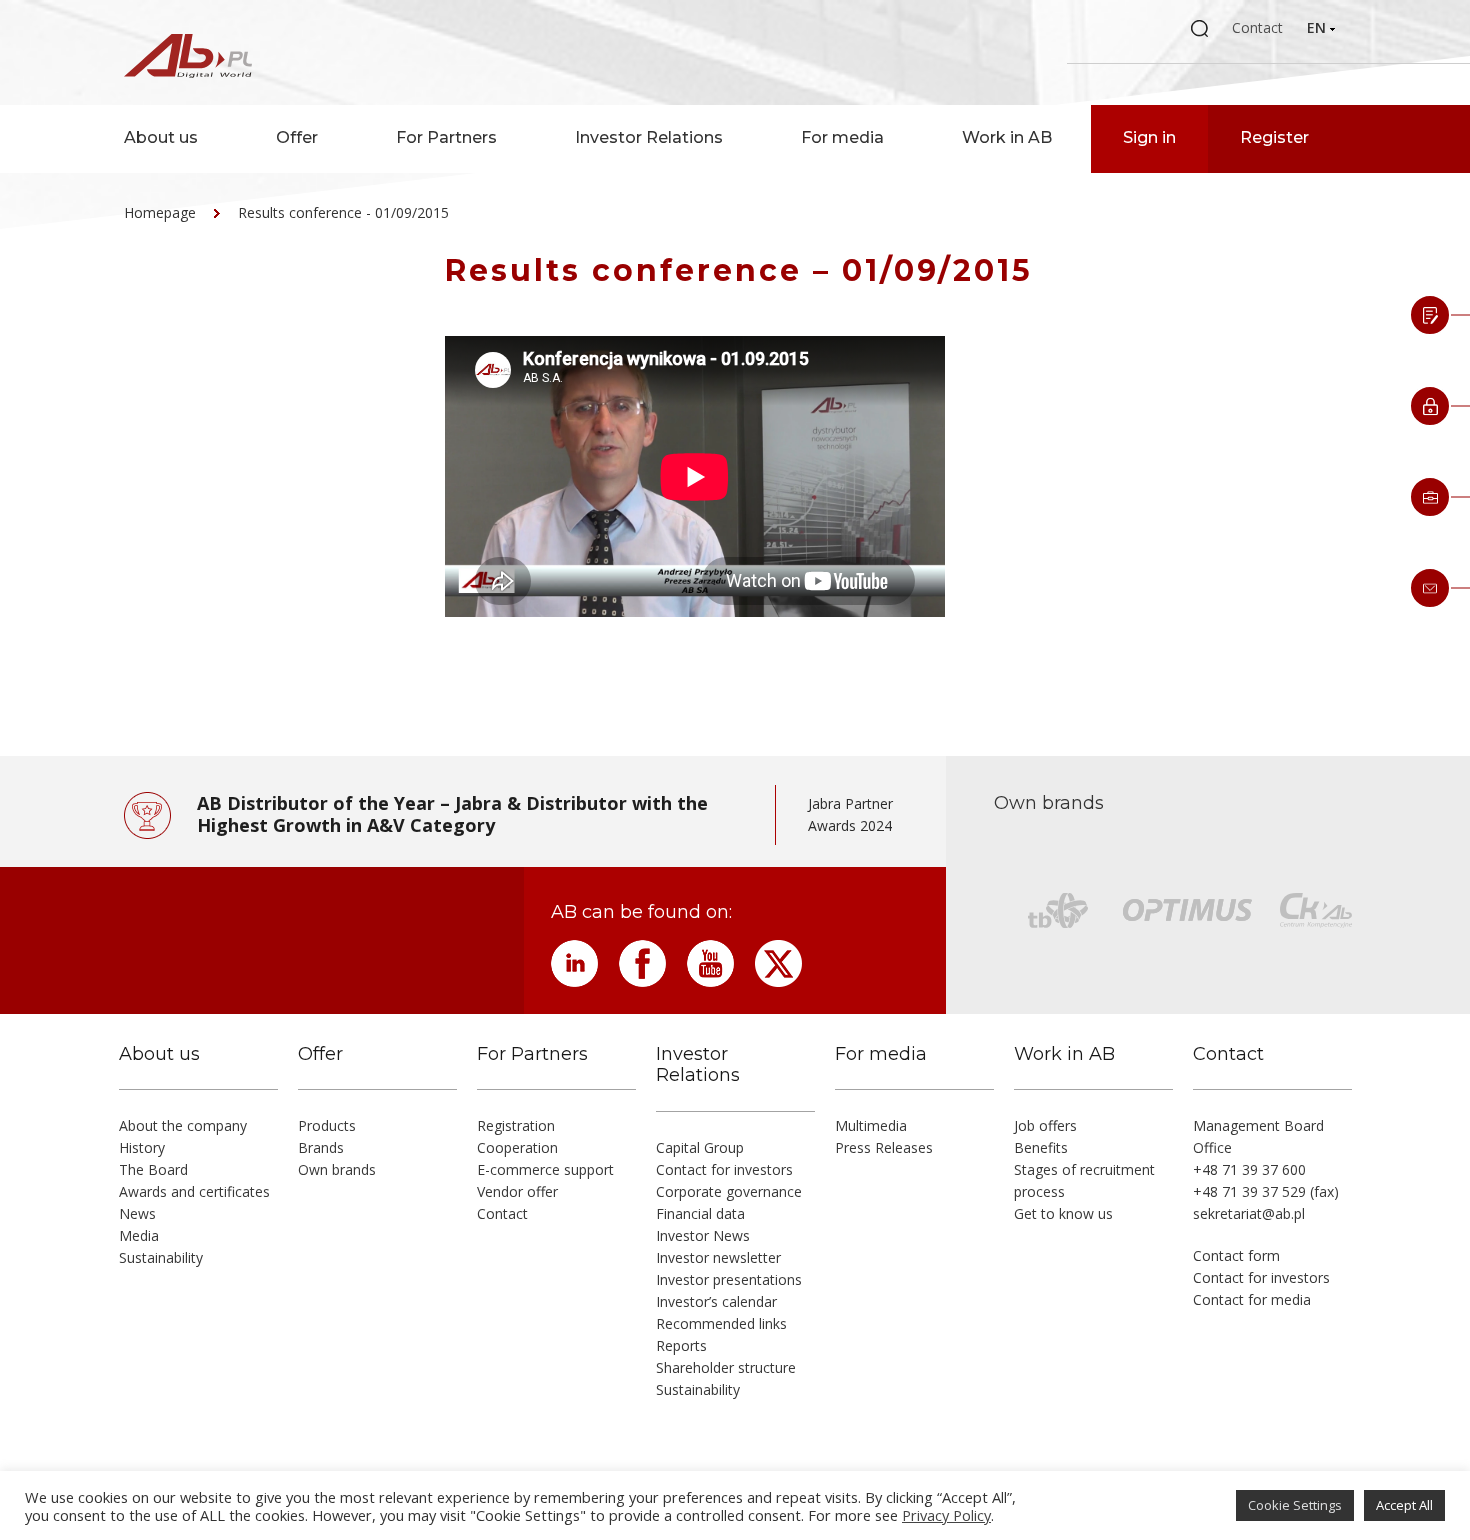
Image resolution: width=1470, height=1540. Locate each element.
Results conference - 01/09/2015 (343, 212)
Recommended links (721, 1323)
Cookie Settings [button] (1295, 1505)
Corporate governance (729, 1191)
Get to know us (1063, 1213)
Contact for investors (724, 1169)
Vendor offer (517, 1191)
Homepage (160, 212)
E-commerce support (545, 1169)
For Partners (446, 137)
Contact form (1236, 1255)
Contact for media (1252, 1299)
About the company (183, 1125)
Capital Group (700, 1147)
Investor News (703, 1235)
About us (161, 137)
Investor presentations (729, 1279)
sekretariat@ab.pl (1249, 1213)
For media (842, 137)
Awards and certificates (194, 1191)
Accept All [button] (1404, 1505)
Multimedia (871, 1125)
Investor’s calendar (716, 1301)
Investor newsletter (718, 1257)
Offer (297, 137)
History (142, 1147)
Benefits (1041, 1147)
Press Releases (884, 1147)
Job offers (1045, 1125)
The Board (153, 1169)
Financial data (700, 1213)
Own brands (337, 1169)
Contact (1257, 27)
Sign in (1149, 137)
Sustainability (161, 1257)
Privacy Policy (946, 1515)
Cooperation (517, 1147)
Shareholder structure (726, 1367)
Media (139, 1235)
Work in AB (1007, 137)
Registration (516, 1125)
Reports (681, 1345)
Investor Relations (649, 137)
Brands (321, 1147)
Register (1274, 137)
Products (327, 1125)
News (137, 1213)
